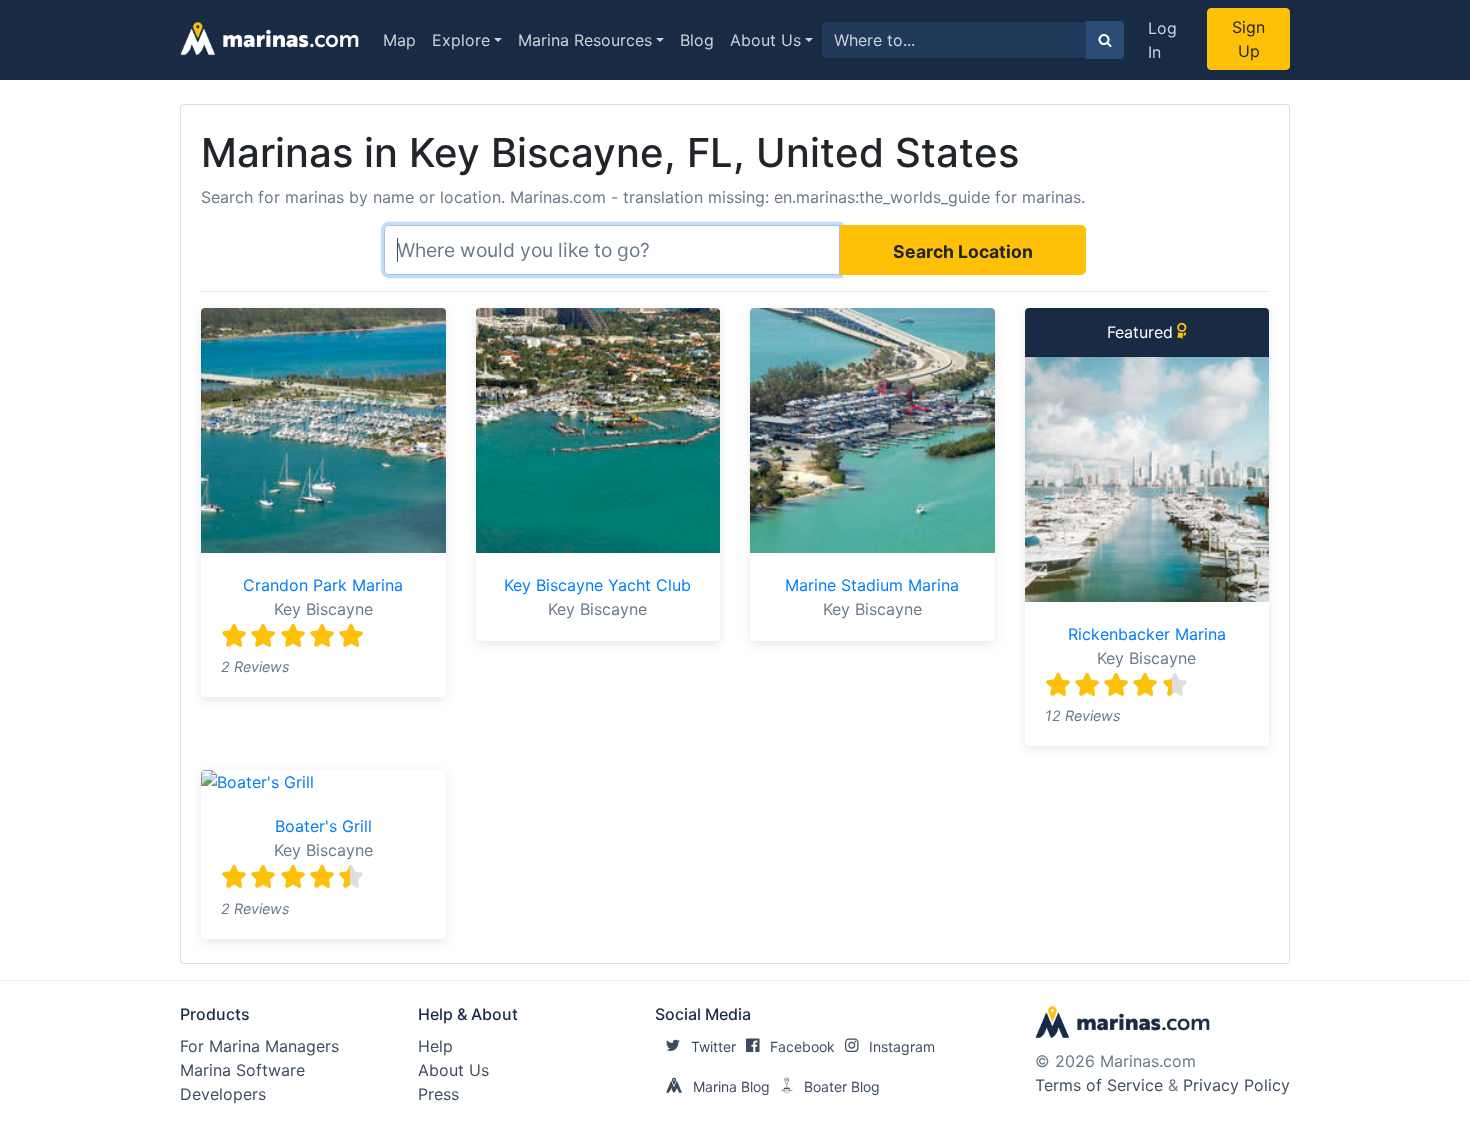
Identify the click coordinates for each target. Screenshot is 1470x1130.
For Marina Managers (259, 1046)
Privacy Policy (1236, 1085)
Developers (223, 1094)
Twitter (713, 1046)
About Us (765, 40)
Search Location (963, 251)
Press (438, 1094)
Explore (461, 40)
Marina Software (242, 1070)
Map (399, 40)
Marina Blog (731, 1086)
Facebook (802, 1046)
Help (435, 1046)
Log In (1162, 40)
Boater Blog (842, 1086)
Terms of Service (1099, 1085)
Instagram (902, 1046)
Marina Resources (585, 40)
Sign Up (1248, 39)
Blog (697, 40)
